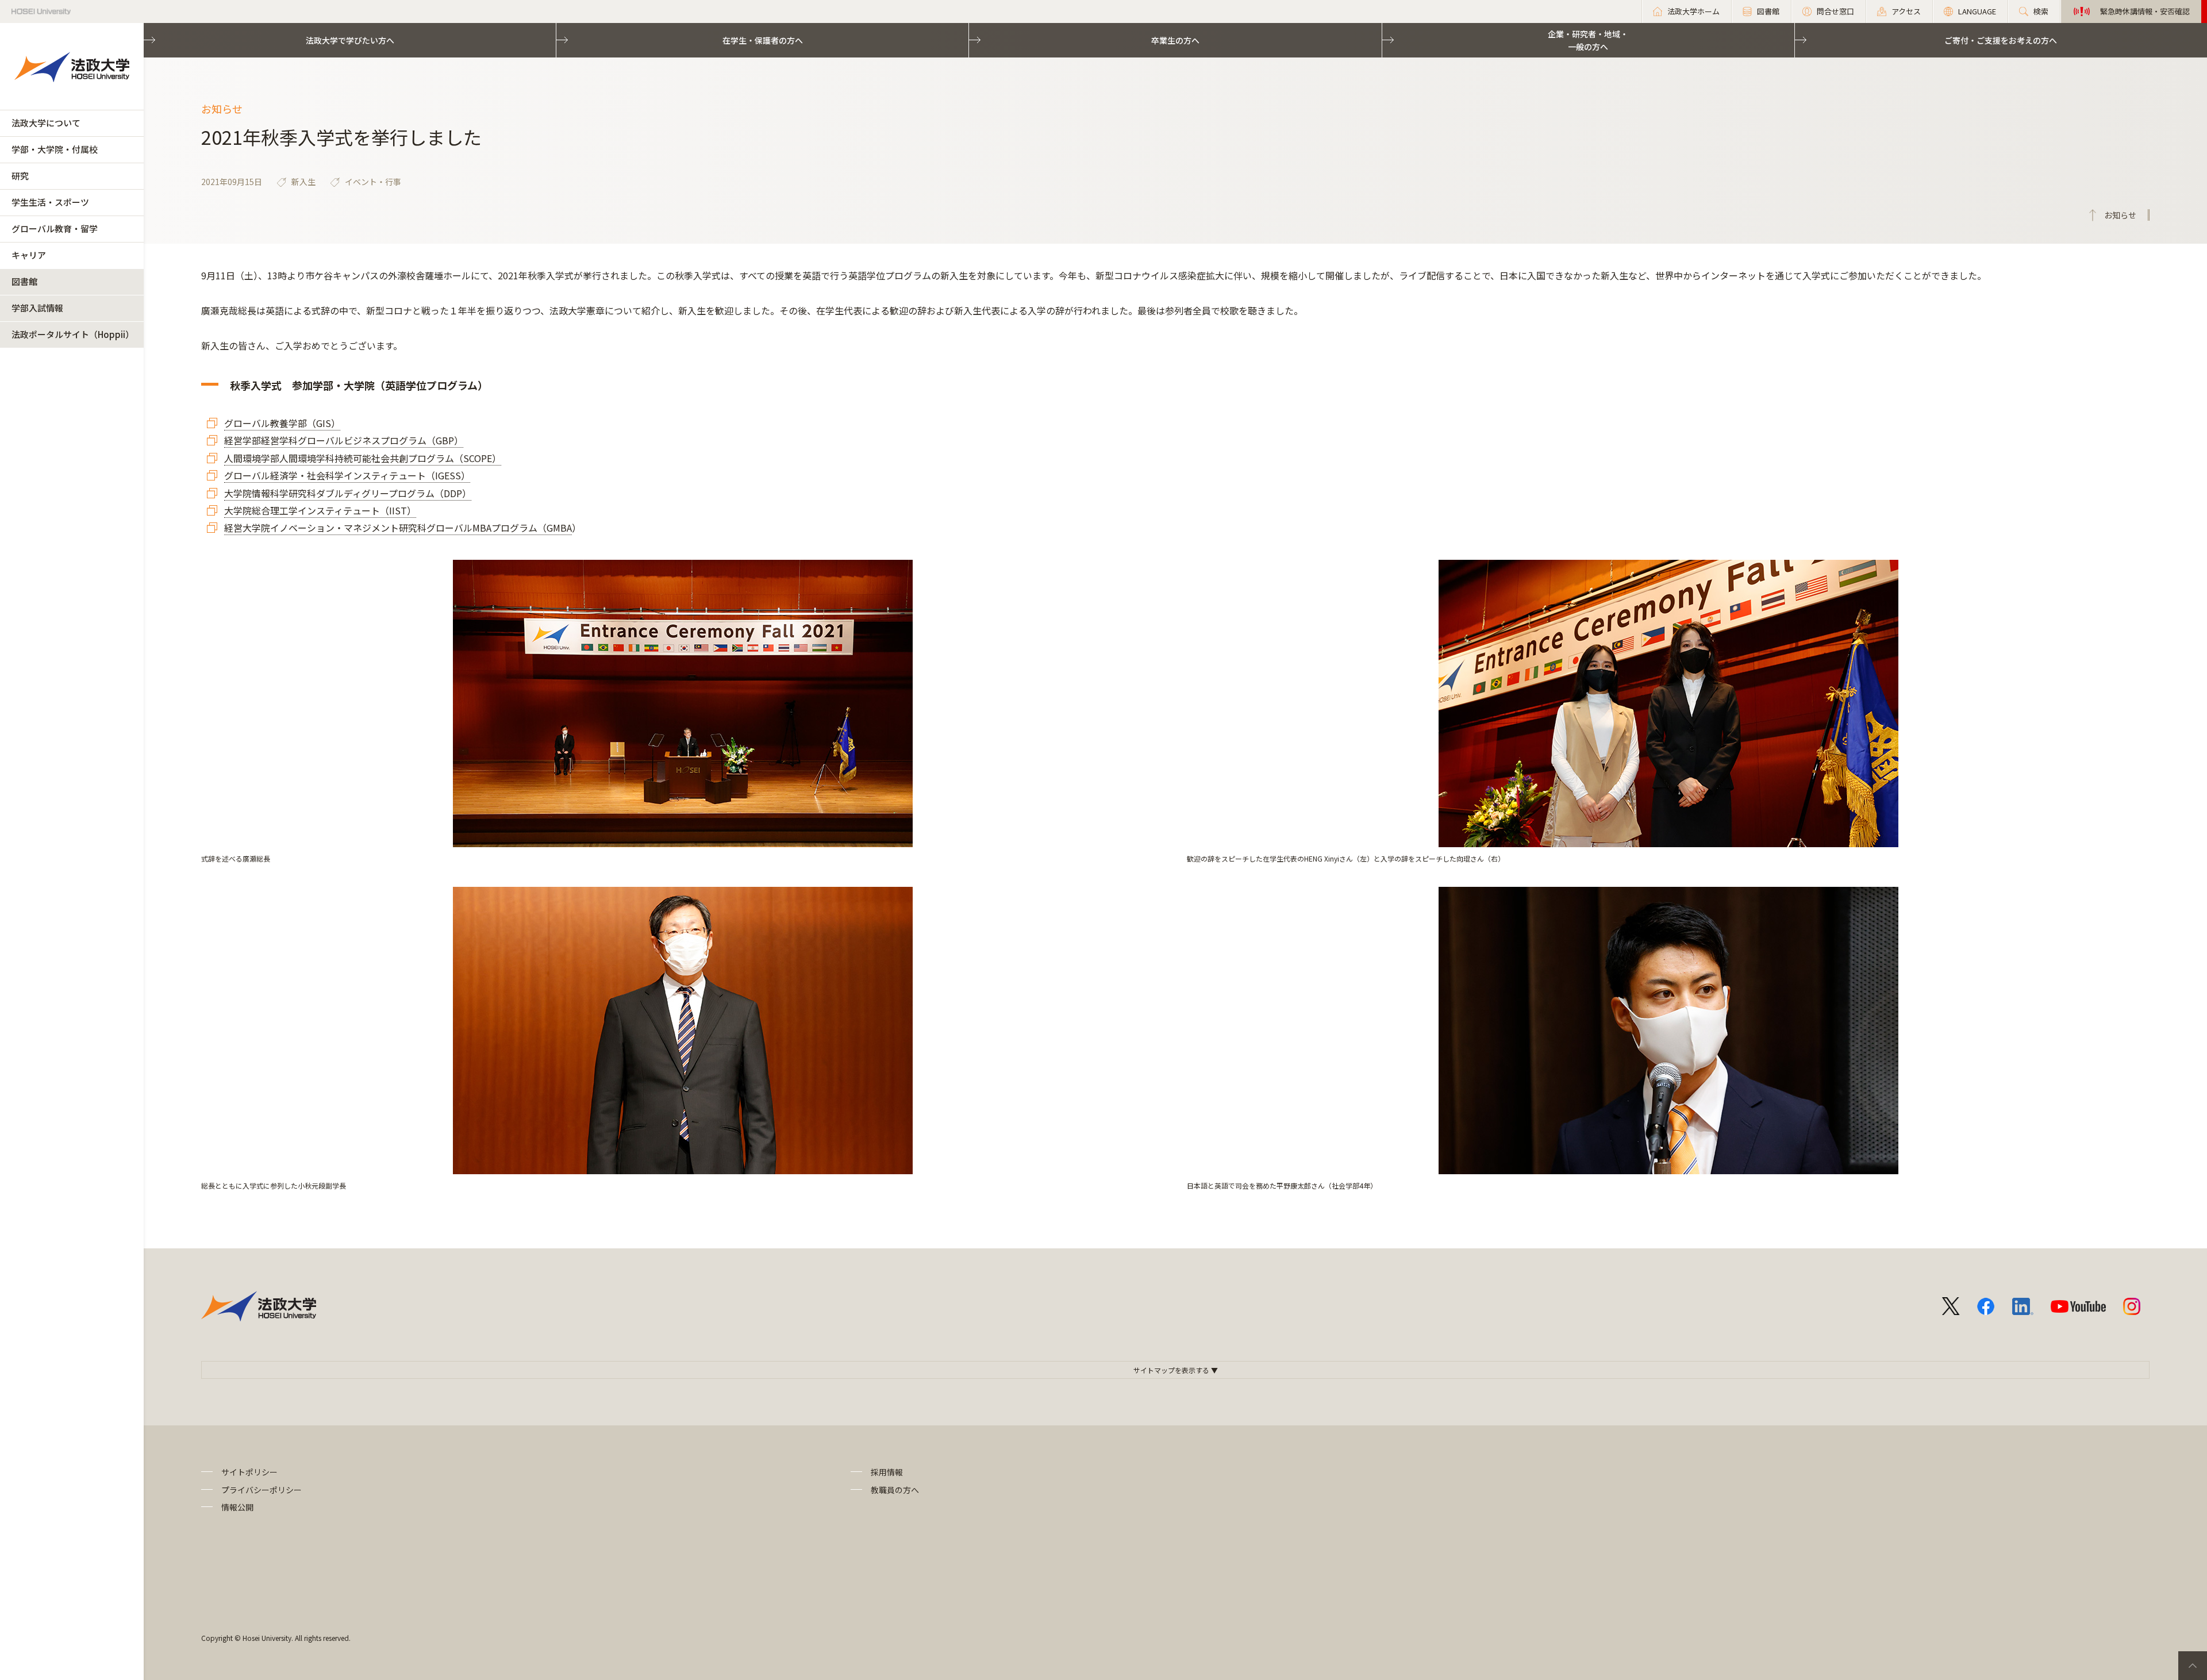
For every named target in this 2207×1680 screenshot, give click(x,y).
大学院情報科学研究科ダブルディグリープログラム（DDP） (348, 493)
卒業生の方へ (1175, 40)
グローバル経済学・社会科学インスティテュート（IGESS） (347, 475)
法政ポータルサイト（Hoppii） (73, 334)
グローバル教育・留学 (55, 228)
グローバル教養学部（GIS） (282, 423)
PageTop (2193, 1666)
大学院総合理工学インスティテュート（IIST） (320, 510)
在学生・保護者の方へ (763, 40)
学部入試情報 (37, 308)
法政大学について (46, 123)
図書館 (24, 281)
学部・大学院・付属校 (55, 149)
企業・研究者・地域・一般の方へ (1588, 40)
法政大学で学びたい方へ (350, 40)
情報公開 (237, 1507)
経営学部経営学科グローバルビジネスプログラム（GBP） (344, 440)
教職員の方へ (895, 1490)
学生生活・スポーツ (50, 202)
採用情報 (887, 1472)
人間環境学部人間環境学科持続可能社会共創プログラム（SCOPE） (363, 458)
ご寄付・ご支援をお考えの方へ (2001, 40)
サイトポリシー (249, 1472)
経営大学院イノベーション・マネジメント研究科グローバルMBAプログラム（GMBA (398, 528)
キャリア (29, 255)
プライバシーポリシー (262, 1490)
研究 (20, 176)
